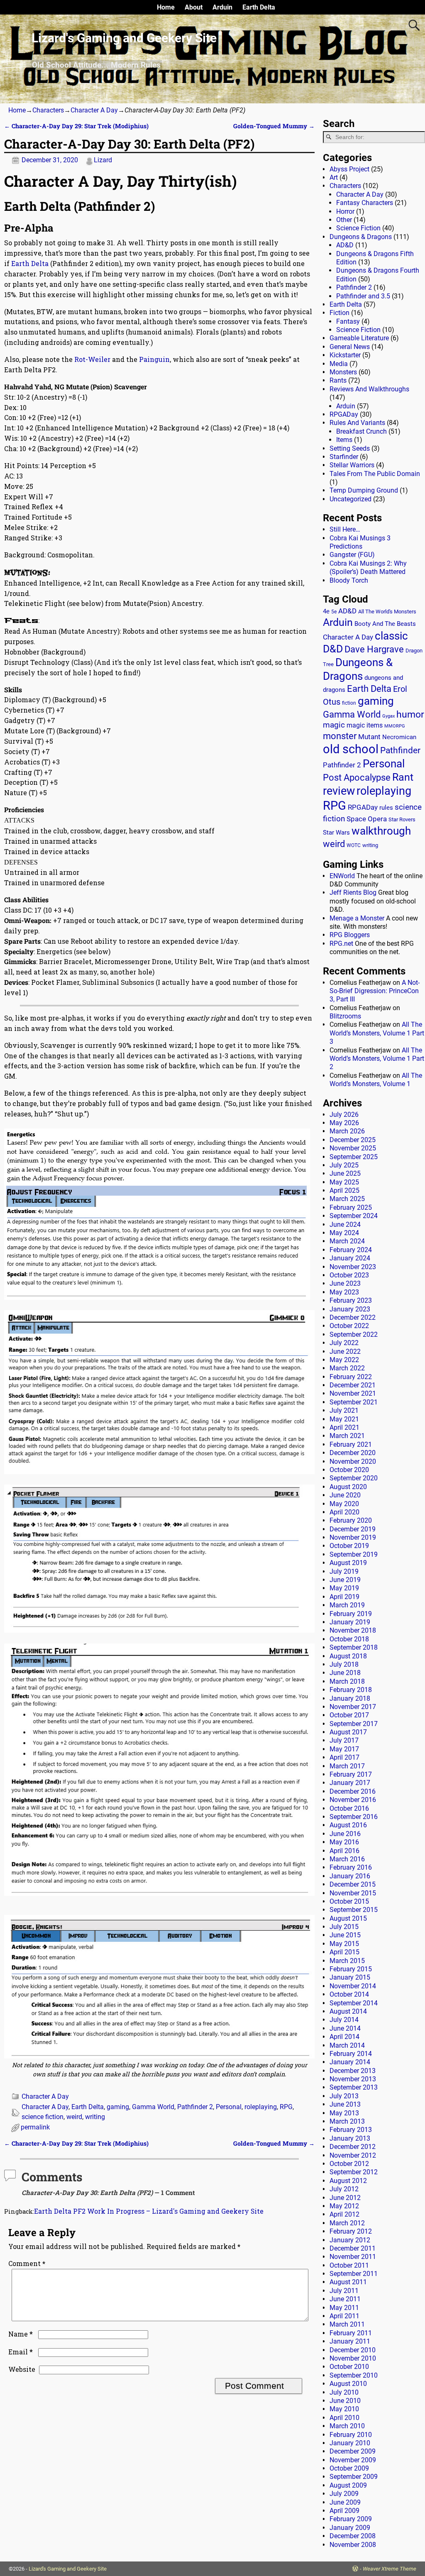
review (339, 791)
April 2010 (344, 2418)
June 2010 (345, 2401)
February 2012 (351, 2231)
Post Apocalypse (357, 778)
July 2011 (344, 2291)
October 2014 (349, 1994)
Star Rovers (402, 819)
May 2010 (344, 2409)
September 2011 (354, 2274)
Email (21, 2352)
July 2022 (344, 1343)
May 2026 (344, 1123)
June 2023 (345, 1283)
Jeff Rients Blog (353, 892)
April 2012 (344, 2214)
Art (334, 177)
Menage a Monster (357, 918)
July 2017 (344, 1740)
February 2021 (351, 1444)
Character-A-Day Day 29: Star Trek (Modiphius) (76, 126)
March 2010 (347, 2426)
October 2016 (349, 1808)
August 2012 (348, 2181)
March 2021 (347, 1436)
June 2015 (345, 1935)
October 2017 (349, 1715)
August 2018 (348, 1656)
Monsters (343, 372)
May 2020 (344, 1504)
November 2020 (353, 1461)
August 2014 (348, 2011)
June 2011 (345, 2299)
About (194, 7)
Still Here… (345, 529)
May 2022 (344, 1360)
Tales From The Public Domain (375, 474)
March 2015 (347, 1961)
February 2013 (351, 2130)
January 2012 (350, 2240)
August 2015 (348, 1918)
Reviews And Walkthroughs (369, 389)
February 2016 (351, 1867)
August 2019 (348, 1563)
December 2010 (353, 2350)
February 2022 (351, 1377)
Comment (27, 2263)
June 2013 (345, 2104)
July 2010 (344, 2392)
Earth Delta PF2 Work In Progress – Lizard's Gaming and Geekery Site (149, 2211)
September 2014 (354, 2003)
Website (22, 2369)
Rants (338, 380)
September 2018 (354, 1647)
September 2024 (354, 1216)
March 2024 (347, 1241)
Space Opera (367, 819)
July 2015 (344, 1927)
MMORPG (395, 726)
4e (326, 611)
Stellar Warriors (352, 465)
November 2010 (353, 2358)
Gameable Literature (359, 338)
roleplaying (261, 2107)
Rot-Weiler (92, 359)
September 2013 (354, 2087)
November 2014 (353, 1986)
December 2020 (353, 1453)
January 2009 (350, 2528)
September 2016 (354, 1817)
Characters (48, 110)
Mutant (369, 737)
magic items (365, 725)
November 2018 (353, 1630)
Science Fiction (358, 228)
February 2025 (351, 1207)
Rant (403, 777)
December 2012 (353, 2147)
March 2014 (347, 2045)
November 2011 (353, 2257)
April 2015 (344, 1952)
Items (344, 440)
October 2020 (349, 1470)
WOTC (354, 845)
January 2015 (350, 1977)
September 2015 (354, 1910)
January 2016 (350, 1876)
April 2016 (344, 1851)
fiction (349, 703)
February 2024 (351, 1250)
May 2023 (344, 1292)
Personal (229, 2107)
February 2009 (351, 2519)
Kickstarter (345, 355)
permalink (35, 2127)
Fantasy (348, 321)
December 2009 (353, 2451)
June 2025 (345, 1173)
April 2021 (344, 1427)
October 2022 (349, 1326)
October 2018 (349, 1639)
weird (74, 2117)
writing (95, 2117)
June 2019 (345, 1580)
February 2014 (351, 2054)
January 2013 (350, 2138)
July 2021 (344, 1410)
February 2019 (351, 1614)
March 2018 (347, 1681)
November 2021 (353, 1393)
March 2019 (347, 1605)
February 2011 (351, 2333)
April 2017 (344, 1757)
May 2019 (344, 1588)
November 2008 (353, 2545)
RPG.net (341, 944)
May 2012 (344, 2206)
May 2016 (344, 1842)
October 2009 (349, 2468)
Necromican (399, 737)
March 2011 (347, 2324)
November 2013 (353, 2079)
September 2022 (354, 1334)
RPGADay (344, 414)
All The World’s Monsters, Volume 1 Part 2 (377, 1059)
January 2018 (350, 1698)
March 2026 (347, 1131)
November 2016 (353, 1800)
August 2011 (348, 2282)
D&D (333, 649)
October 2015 (349, 1901)
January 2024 (350, 1258)
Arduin (222, 7)
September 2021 (354, 1402)
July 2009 (344, 2494)
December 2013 (353, 2071)
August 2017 (348, 1732)
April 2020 (344, 1512)
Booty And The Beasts (385, 624)
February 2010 (351, 2435)
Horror (345, 211)
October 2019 (349, 1546)
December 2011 (353, 2248)
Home (166, 7)
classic (391, 636)
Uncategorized (351, 499)
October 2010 (349, 2367)
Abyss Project (349, 169)
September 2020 (354, 1478)
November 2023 (353, 1267)
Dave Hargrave (374, 649)
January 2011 (350, 2341)
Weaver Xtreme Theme (390, 2569)
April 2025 (344, 1190)
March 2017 (347, 1766)
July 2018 (344, 1664)
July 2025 (344, 1165)
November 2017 (353, 1707)
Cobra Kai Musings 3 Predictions (360, 542)
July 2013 (344, 2096)
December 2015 (353, 1884)
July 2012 (344, 2189)
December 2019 (353, 1529)
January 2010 (350, 2443)
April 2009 (344, 2511)
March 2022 (347, 1368)
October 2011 (349, 2265)
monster (340, 736)
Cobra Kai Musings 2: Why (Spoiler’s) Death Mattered (368, 568)
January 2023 (350, 1309)
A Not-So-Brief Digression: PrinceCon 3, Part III (375, 991)
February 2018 (351, 1690)
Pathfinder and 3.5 (363, 296)
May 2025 (344, 1182)
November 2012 (353, 2155)
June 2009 (345, 2502)
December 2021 (353, 1385)
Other (344, 220)
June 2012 (345, 2198)
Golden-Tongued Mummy (274, 126)
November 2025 (353, 1148)
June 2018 (345, 1673)
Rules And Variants (357, 423)
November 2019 (353, 1537)
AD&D (345, 245)
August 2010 (348, 2384)
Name (21, 2334)
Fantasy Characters (365, 203)
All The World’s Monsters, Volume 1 (376, 1080)
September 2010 (354, 2375)
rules (386, 808)
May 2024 (344, 1233)
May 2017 (344, 1749)
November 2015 (353, 1893)
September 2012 (354, 2172)
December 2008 (353, 2536)
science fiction (43, 2117)
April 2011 (344, 2316)
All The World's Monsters (387, 612)
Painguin (154, 359)
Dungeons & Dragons (361, 237)
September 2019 (354, 1554)
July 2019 (344, 1571)
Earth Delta (259, 7)
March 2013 (347, 2121)
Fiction (340, 313)
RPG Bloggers (350, 935)
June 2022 (345, 1351)
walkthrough (381, 831)
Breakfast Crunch (361, 431)
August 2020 (348, 1487)
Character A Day (94, 110)
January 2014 (350, 2062)
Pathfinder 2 (195, 2107)
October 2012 (349, 2164)
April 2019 (344, 1597)
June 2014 (345, 2028)
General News (350, 347)
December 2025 (353, 1140)
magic (334, 725)
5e (334, 612)
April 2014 (344, 2037)
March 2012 (347, 2223)
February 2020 (351, 1520)
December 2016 (353, 1791)
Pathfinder (400, 750)
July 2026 (344, 1115)
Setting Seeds (350, 448)
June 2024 (345, 1225)
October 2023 (349, 1275)
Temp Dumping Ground (364, 490)
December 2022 (353, 1317)
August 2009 (348, 2485)
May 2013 (344, 2113)
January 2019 (350, 1622)
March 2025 (347, 1199)
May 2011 (344, 2308)
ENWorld (342, 876)
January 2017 (350, 1783)
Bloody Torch (349, 580)
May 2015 (344, 1944)
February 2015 (351, 1969)
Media (339, 364)
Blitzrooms (345, 1016)
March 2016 (347, 1859)
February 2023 (351, 1300)
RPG (286, 2107)
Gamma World (153, 2107)
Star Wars (336, 833)
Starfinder (344, 457)
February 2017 (351, 1774)
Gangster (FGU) (352, 555)
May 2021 (344, 1419)
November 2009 (353, 2460)
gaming (118, 2107)
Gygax (388, 716)
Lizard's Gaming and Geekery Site (124, 38)
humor (410, 714)
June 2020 (345, 1495)
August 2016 (348, 1825)
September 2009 (354, 2477)
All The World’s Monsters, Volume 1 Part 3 (377, 1033)
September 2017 (354, 1724)
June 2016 (345, 1834)
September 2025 (354, 1157)
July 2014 (344, 2020)
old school (351, 749)
